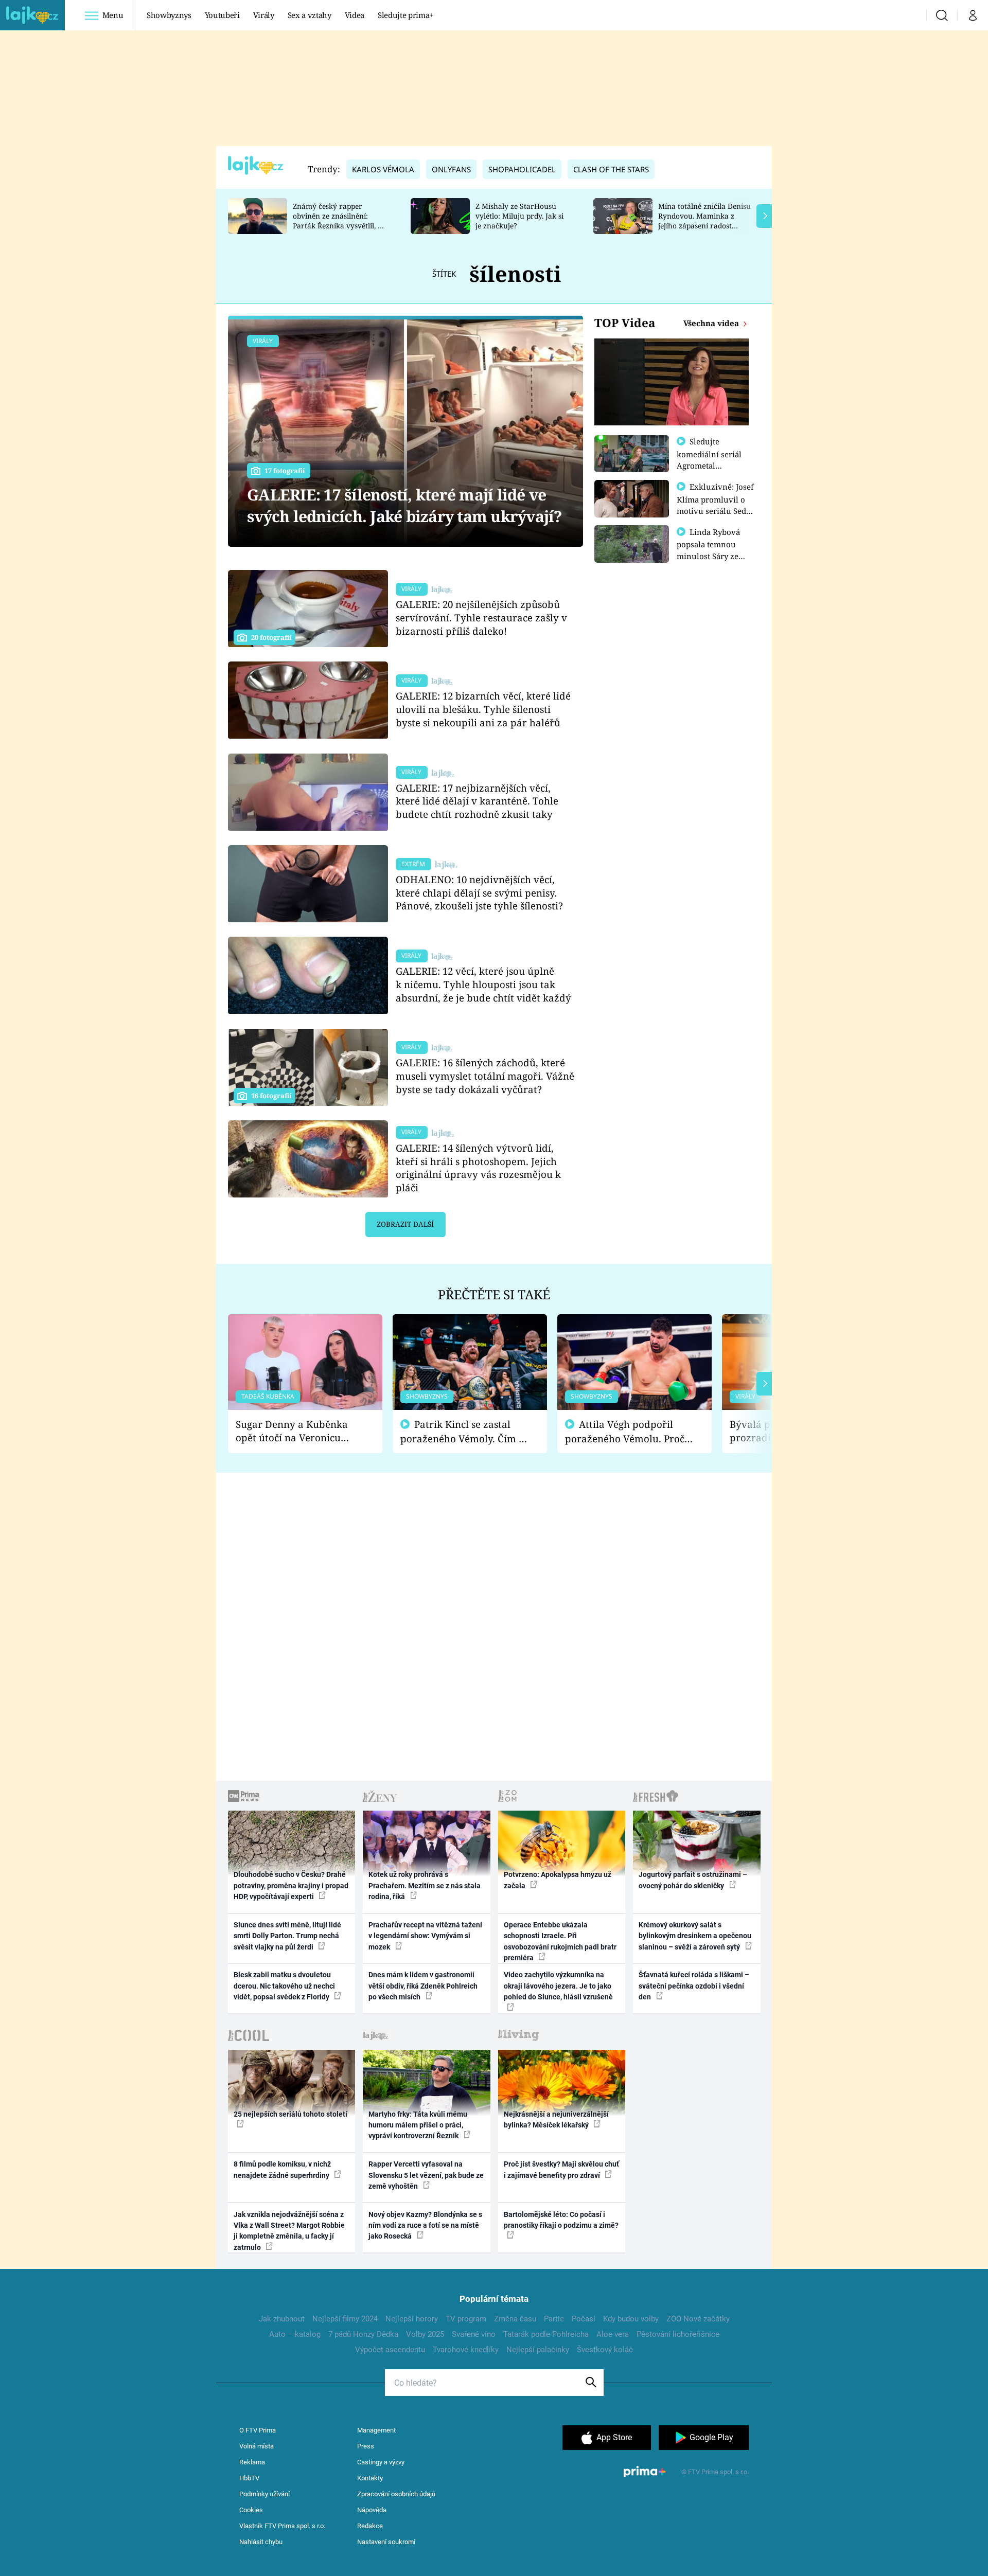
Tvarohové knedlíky (466, 2350)
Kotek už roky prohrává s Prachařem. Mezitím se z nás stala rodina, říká (425, 1885)
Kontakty (370, 2478)
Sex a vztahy (310, 15)
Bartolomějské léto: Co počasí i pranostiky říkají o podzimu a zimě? (561, 2220)
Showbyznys (169, 15)
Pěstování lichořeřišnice (678, 2334)
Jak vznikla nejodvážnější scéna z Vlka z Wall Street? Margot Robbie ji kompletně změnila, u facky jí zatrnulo (289, 2231)
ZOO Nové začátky (698, 2319)
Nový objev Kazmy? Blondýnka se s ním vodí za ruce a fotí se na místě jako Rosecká (425, 2225)
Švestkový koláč (605, 2350)
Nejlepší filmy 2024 (345, 2319)
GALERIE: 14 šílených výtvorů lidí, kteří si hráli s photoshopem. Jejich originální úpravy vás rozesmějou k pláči (478, 1168)
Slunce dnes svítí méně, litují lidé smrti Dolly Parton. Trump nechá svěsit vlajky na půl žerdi (287, 1936)
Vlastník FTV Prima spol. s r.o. (282, 2526)
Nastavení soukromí (386, 2542)
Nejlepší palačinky (538, 2350)
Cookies (251, 2510)
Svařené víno (474, 2334)
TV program (466, 2319)
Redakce (370, 2526)
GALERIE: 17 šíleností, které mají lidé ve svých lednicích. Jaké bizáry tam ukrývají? (405, 505)
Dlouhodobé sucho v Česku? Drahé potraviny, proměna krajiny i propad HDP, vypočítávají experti (291, 1885)
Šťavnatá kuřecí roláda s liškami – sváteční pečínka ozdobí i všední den (694, 1986)
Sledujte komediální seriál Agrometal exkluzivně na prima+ (709, 465)
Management (376, 2430)
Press (366, 2446)
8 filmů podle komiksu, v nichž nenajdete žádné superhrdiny (282, 2169)
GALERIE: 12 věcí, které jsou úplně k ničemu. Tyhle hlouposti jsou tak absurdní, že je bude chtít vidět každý (483, 984)
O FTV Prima (258, 2430)
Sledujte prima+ (405, 15)
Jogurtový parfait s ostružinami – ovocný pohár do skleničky (693, 1880)
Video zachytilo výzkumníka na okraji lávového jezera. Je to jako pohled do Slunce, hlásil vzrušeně (558, 1986)
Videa (355, 15)
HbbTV (249, 2478)
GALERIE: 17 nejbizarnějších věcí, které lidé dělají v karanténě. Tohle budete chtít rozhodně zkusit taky (477, 801)
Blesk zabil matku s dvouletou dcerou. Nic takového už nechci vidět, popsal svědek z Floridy (284, 1986)
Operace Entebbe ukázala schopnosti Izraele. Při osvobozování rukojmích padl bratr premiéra (560, 1941)
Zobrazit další (405, 1224)
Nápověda (372, 2510)
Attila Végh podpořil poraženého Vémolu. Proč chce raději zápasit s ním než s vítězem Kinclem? (625, 1432)
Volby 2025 (425, 2334)
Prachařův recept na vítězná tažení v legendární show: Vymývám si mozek (425, 1936)
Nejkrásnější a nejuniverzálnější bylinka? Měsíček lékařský (556, 2119)
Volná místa (257, 2446)
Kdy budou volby (631, 2319)
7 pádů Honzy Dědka (363, 2334)
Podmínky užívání (264, 2494)
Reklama (252, 2462)
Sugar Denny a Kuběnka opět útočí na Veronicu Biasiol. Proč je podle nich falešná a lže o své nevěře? (297, 1431)
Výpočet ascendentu (390, 2350)
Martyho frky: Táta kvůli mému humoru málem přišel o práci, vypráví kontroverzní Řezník (418, 2125)
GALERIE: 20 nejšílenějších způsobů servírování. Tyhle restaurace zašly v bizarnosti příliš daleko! (481, 618)
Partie (554, 2319)
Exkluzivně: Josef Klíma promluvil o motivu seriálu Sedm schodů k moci (715, 505)
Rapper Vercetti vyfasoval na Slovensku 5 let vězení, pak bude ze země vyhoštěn (426, 2175)
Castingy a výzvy (381, 2462)
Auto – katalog (295, 2334)
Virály (264, 15)
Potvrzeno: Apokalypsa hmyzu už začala (558, 1880)
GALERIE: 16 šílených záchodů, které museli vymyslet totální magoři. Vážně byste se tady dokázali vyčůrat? (485, 1076)
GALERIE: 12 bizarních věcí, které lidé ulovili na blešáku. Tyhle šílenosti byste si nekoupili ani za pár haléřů (483, 709)
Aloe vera (613, 2334)
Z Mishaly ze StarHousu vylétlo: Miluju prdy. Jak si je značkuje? (519, 216)
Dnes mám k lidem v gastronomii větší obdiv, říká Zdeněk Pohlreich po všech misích (423, 1986)
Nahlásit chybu (261, 2542)
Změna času (515, 2319)
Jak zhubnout (282, 2319)
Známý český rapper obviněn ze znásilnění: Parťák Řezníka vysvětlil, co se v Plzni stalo (339, 220)
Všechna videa (712, 323)
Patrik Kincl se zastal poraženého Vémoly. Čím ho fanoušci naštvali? (465, 1432)
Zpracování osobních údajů (396, 2494)
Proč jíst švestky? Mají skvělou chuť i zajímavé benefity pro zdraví (561, 2169)
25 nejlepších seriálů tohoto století (290, 2114)
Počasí (584, 2319)
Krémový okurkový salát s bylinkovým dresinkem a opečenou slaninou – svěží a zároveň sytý (695, 1936)
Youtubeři (222, 15)
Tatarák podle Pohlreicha (546, 2334)
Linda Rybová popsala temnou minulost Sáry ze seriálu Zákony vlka (713, 550)
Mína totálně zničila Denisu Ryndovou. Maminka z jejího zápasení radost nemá (704, 220)
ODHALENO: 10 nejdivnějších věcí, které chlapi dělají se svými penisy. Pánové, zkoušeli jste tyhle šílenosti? (479, 893)
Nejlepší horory (412, 2319)
